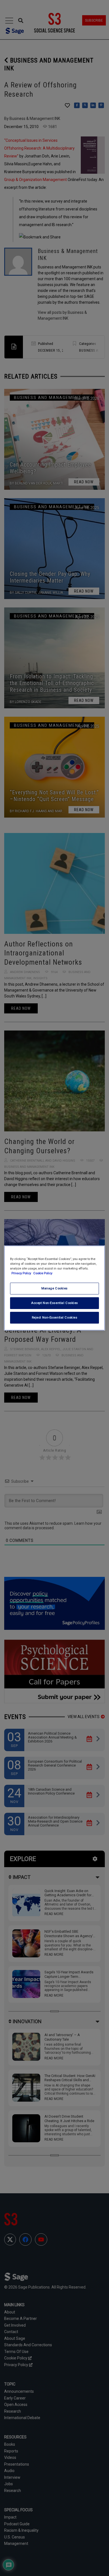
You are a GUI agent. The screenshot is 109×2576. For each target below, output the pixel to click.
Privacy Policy (22, 1273)
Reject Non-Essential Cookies (55, 1317)
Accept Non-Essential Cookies (54, 1303)
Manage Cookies (54, 1288)
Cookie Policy (43, 1273)
